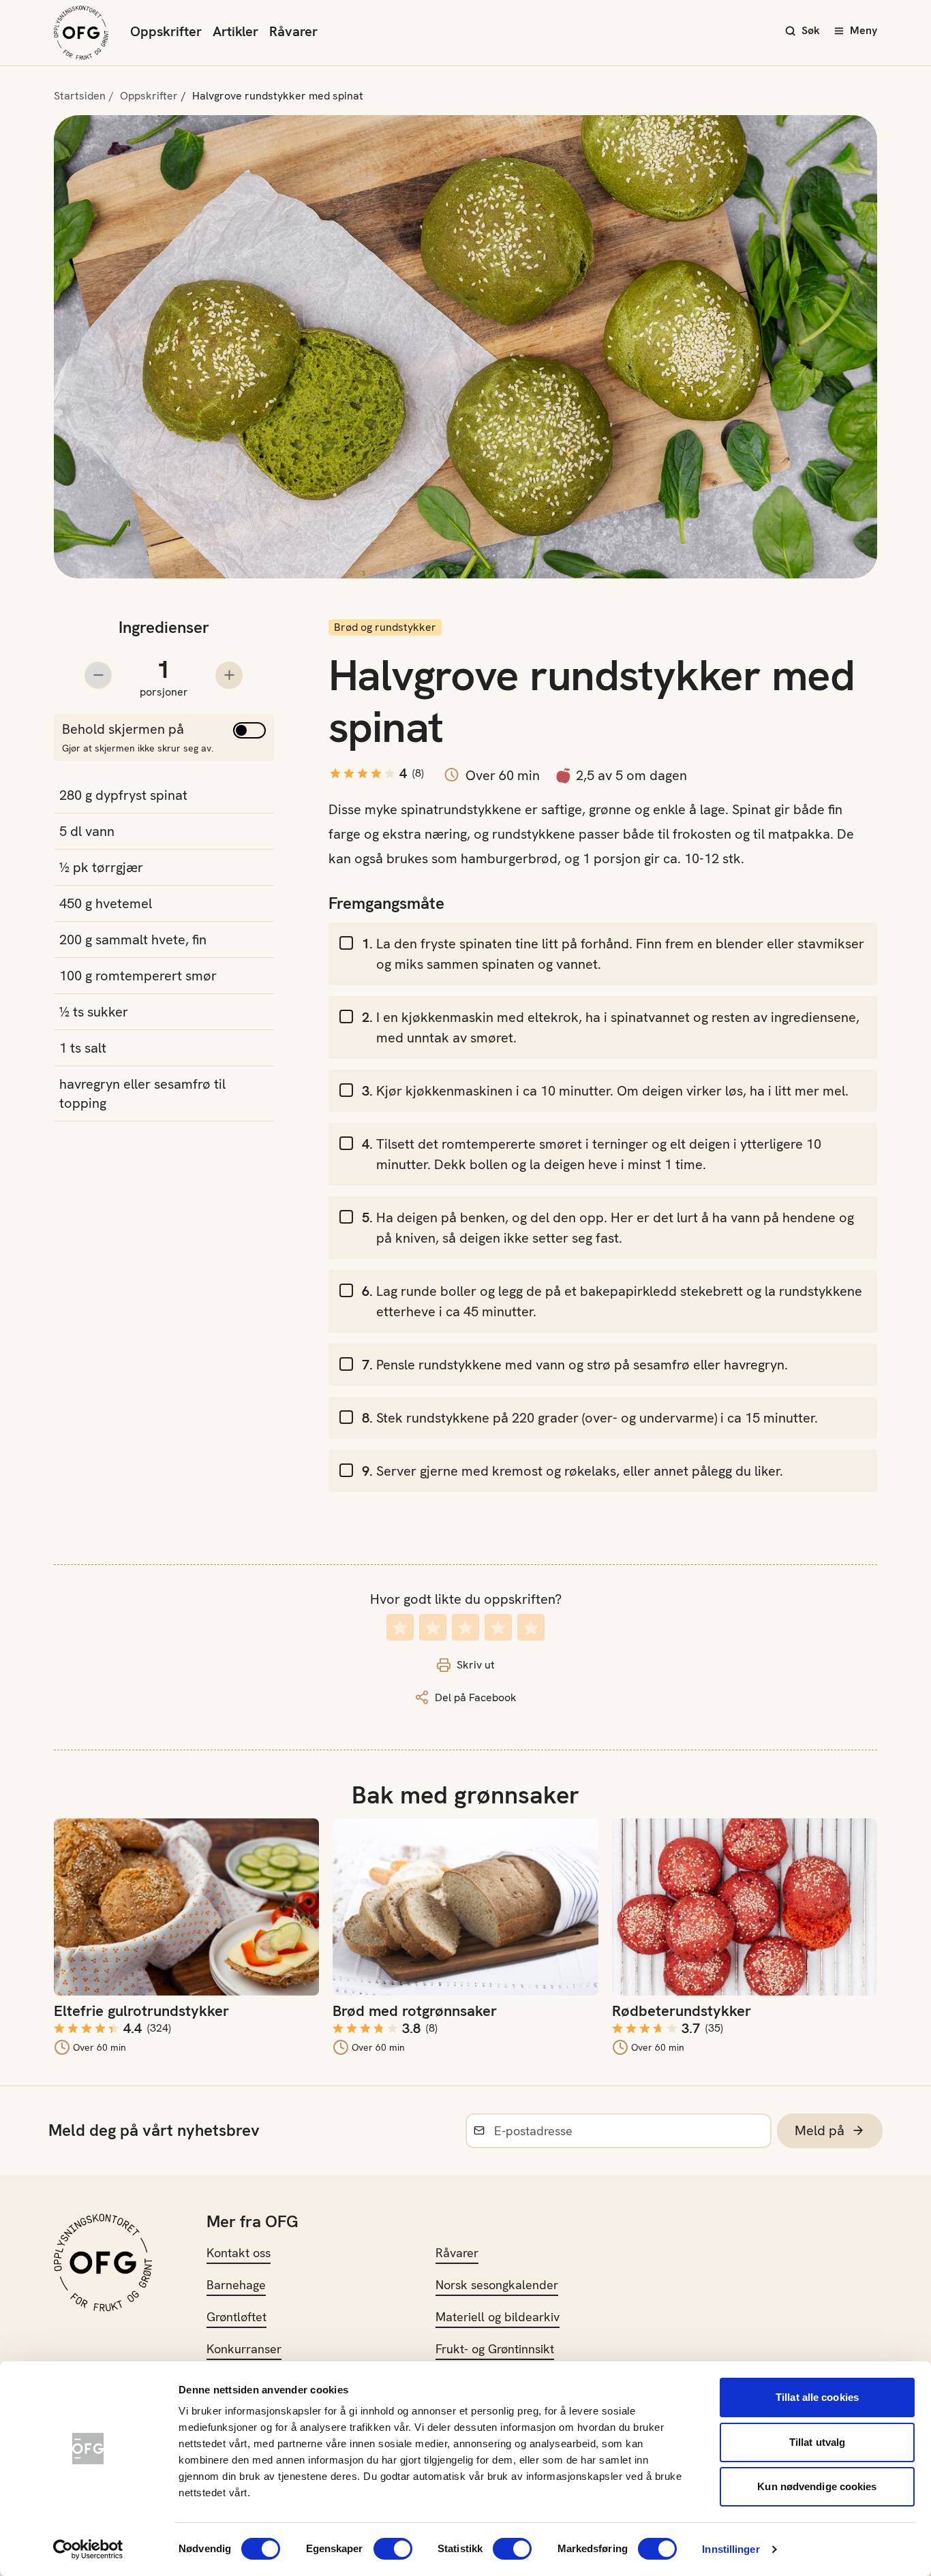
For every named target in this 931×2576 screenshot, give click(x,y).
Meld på (820, 2130)
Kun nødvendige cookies (817, 2486)
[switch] (393, 2549)
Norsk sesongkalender (497, 2285)
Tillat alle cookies (817, 2397)
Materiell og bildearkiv (498, 2317)
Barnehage (236, 2285)
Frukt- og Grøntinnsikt (495, 2349)
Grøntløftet (236, 2317)
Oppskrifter (166, 31)
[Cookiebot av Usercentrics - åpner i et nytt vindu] (88, 2549)
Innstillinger (731, 2549)
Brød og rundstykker (385, 627)
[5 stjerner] (531, 1627)
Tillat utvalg (817, 2442)
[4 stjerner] (498, 1627)
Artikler (235, 31)
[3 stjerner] (465, 1627)
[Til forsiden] (81, 33)
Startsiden (80, 96)
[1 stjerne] (400, 1627)
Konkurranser (244, 2349)
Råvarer (293, 31)
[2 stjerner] (433, 1627)
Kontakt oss (239, 2253)
